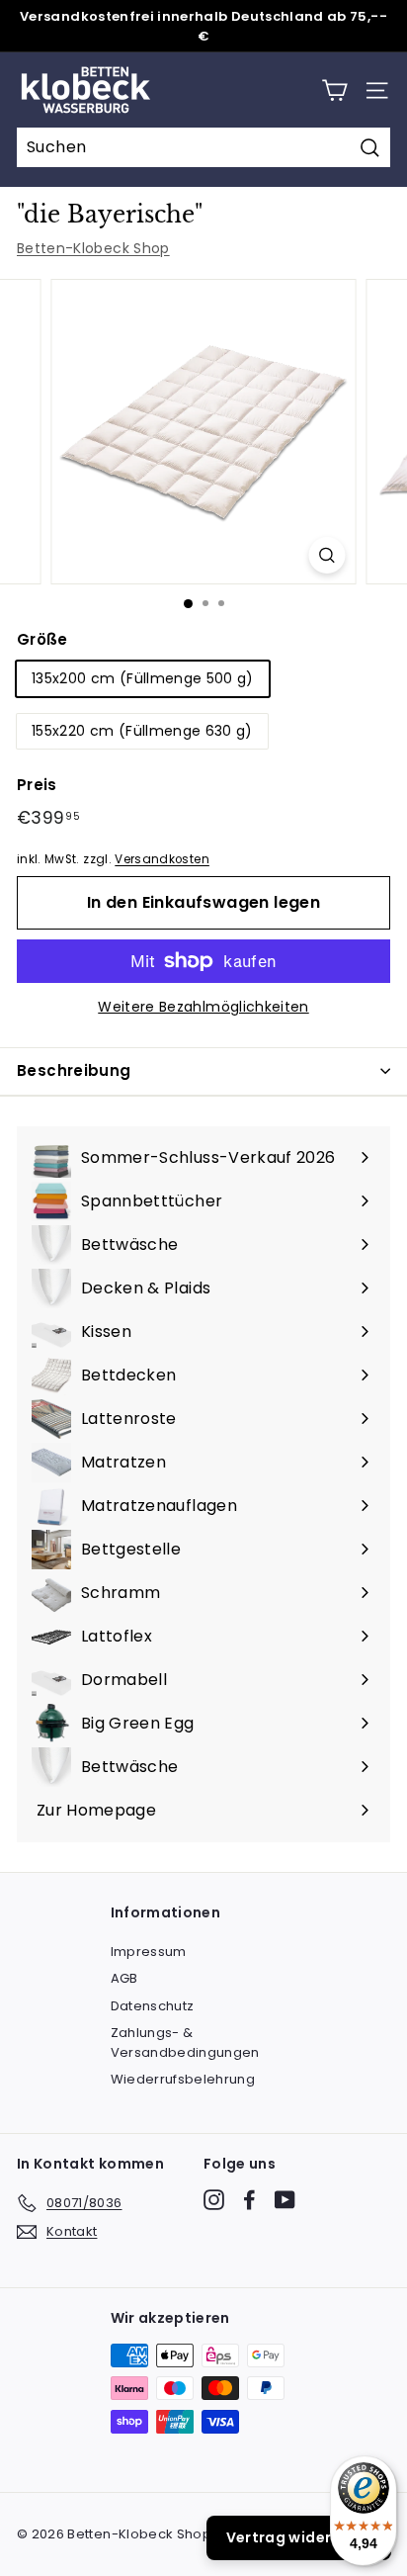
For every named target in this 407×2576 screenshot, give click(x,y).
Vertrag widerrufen (299, 2537)
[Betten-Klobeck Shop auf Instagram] (214, 2200)
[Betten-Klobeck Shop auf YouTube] (285, 2200)
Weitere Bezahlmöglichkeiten (203, 1007)
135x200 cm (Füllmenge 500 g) (143, 678)
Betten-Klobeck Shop (93, 248)
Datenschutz (153, 2006)
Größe (42, 639)
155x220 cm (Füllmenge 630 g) (142, 731)
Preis (37, 785)
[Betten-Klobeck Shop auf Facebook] (249, 2200)
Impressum (149, 1952)
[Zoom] (327, 555)
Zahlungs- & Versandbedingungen (185, 2043)
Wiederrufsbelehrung (183, 2079)
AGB (124, 1978)
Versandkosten (162, 859)
